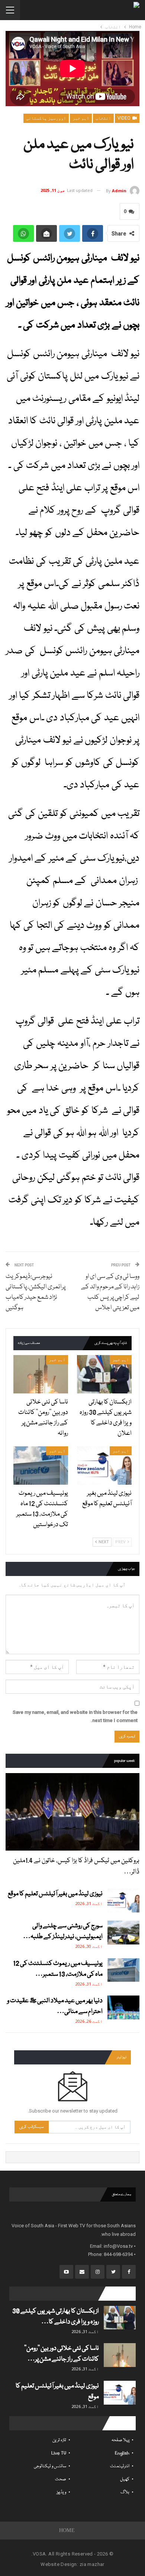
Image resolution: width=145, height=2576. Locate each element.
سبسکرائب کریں (32, 2127)
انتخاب (103, 118)
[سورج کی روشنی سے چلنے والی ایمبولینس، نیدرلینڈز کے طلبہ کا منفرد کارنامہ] (123, 1933)
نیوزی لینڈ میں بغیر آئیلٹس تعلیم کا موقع (55, 1894)
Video (125, 118)
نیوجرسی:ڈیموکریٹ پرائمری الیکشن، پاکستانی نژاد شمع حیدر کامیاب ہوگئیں (36, 1292)
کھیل (125, 2479)
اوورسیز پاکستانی (46, 118)
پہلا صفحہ (120, 2440)
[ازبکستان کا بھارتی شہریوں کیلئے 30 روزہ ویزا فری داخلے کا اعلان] (104, 1374)
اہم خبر (81, 118)
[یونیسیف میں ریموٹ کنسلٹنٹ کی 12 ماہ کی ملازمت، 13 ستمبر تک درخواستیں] (41, 1466)
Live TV (59, 2453)
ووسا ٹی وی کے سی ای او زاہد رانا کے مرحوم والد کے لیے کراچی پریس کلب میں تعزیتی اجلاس (110, 1292)
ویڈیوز (61, 2492)
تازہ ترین (59, 2440)
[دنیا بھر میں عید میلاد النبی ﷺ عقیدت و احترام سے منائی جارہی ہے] (123, 2007)
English (122, 2453)
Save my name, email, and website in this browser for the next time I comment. (75, 1716)
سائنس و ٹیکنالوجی (50, 2466)
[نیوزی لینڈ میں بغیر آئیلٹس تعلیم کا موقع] (104, 1466)
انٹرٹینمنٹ (120, 2466)
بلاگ (125, 2492)
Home (67, 2530)
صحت (61, 2479)
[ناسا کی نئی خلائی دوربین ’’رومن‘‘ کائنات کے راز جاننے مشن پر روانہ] (41, 1374)
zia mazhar (92, 2564)
